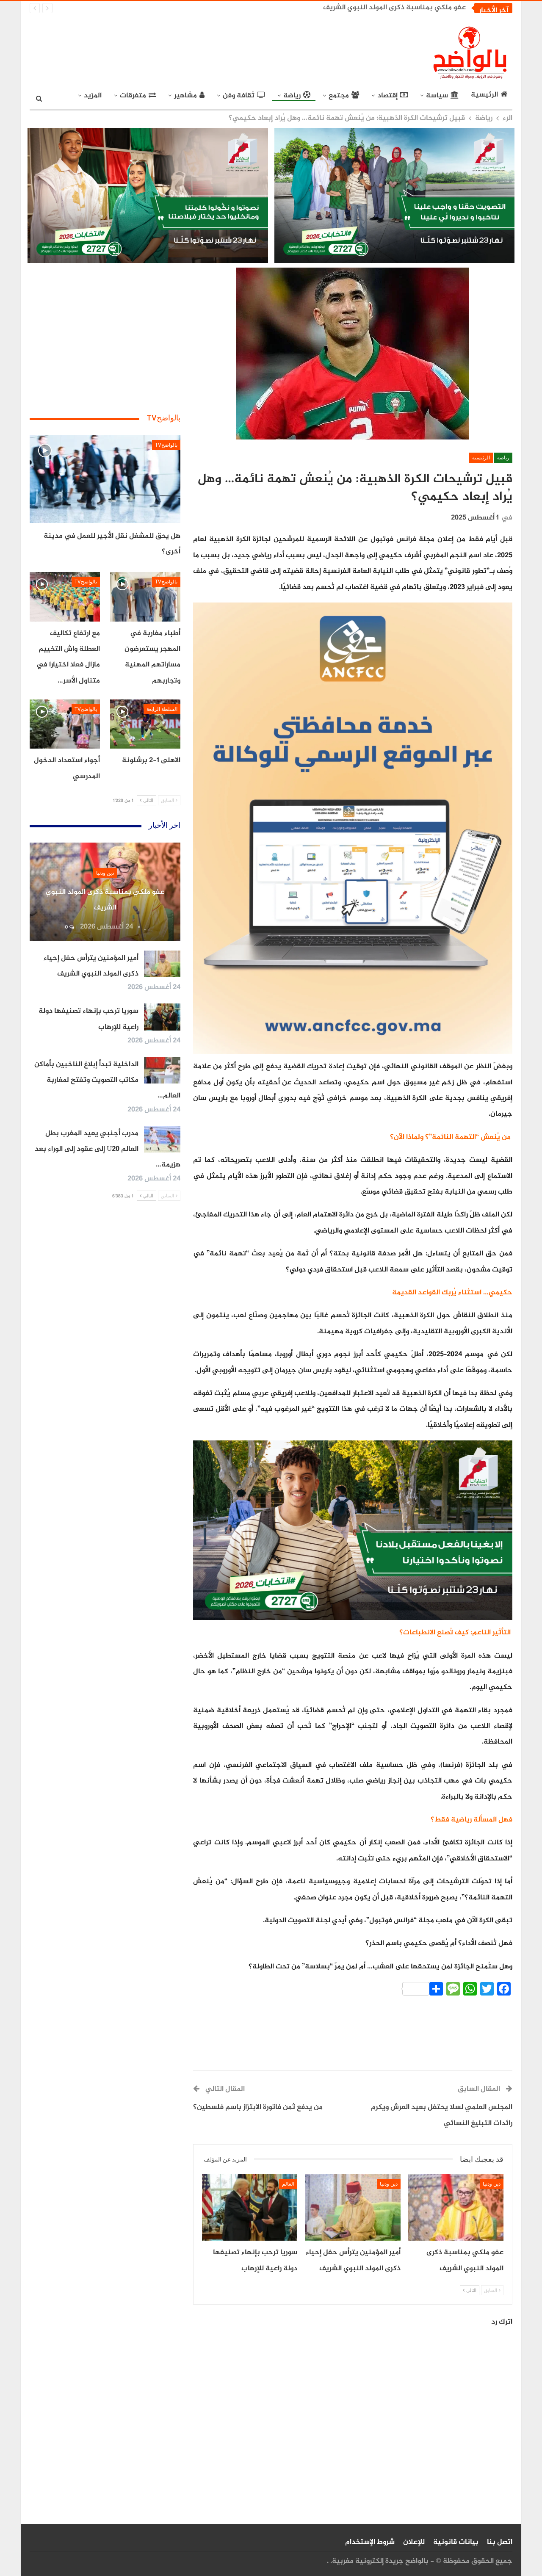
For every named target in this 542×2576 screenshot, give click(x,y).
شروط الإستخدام (370, 2542)
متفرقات (133, 96)
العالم (288, 2184)
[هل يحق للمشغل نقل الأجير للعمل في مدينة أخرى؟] (105, 479)
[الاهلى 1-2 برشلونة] (145, 724)
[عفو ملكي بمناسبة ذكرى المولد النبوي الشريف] (456, 2208)
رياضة (292, 96)
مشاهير (185, 96)
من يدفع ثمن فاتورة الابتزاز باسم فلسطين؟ (258, 2107)
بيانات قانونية (456, 2542)
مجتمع (339, 96)
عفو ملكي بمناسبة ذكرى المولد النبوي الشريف (394, 8)
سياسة (437, 96)
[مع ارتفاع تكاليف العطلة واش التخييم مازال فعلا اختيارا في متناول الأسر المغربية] (65, 597)
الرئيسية (484, 95)
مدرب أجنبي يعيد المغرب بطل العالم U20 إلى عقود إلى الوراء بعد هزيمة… (108, 1149)
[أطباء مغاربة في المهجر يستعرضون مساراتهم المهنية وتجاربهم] (145, 597)
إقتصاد (387, 96)
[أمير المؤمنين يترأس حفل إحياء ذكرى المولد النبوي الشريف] (353, 2208)
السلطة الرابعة (162, 709)
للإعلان (414, 2542)
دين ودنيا (492, 2184)
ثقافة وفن (239, 96)
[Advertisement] (193, 51)
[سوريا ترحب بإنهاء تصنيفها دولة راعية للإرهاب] (250, 2208)
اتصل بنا (500, 2542)
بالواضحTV (166, 445)
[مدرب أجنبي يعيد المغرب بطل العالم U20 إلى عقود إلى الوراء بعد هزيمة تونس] (162, 1139)
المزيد (93, 96)
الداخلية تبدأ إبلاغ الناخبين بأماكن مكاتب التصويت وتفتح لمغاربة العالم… (107, 1080)
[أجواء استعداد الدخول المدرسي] (65, 724)
